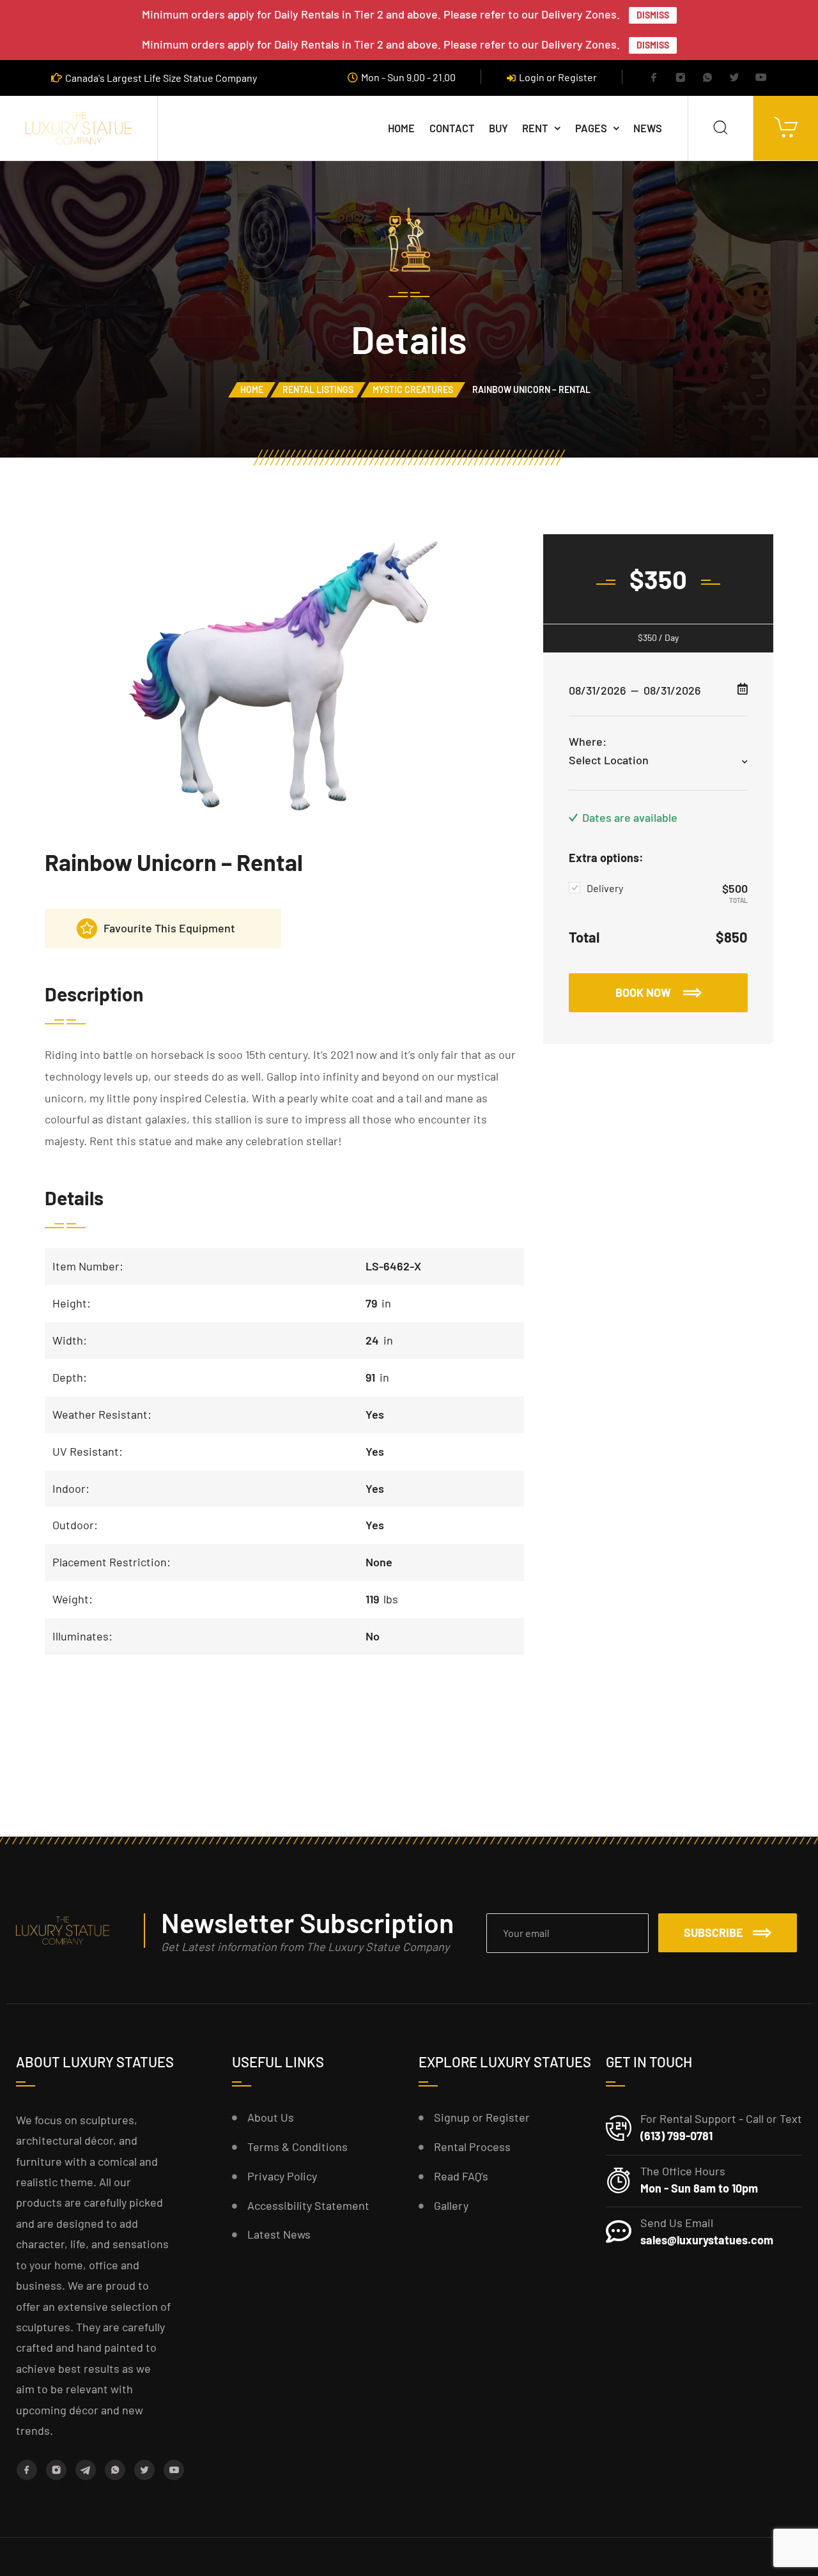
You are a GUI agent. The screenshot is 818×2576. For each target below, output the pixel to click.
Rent (535, 128)
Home (401, 128)
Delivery (605, 888)
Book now (644, 992)
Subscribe (714, 1932)
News (648, 128)
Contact (452, 128)
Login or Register (558, 77)
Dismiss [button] (653, 15)
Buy (498, 128)
